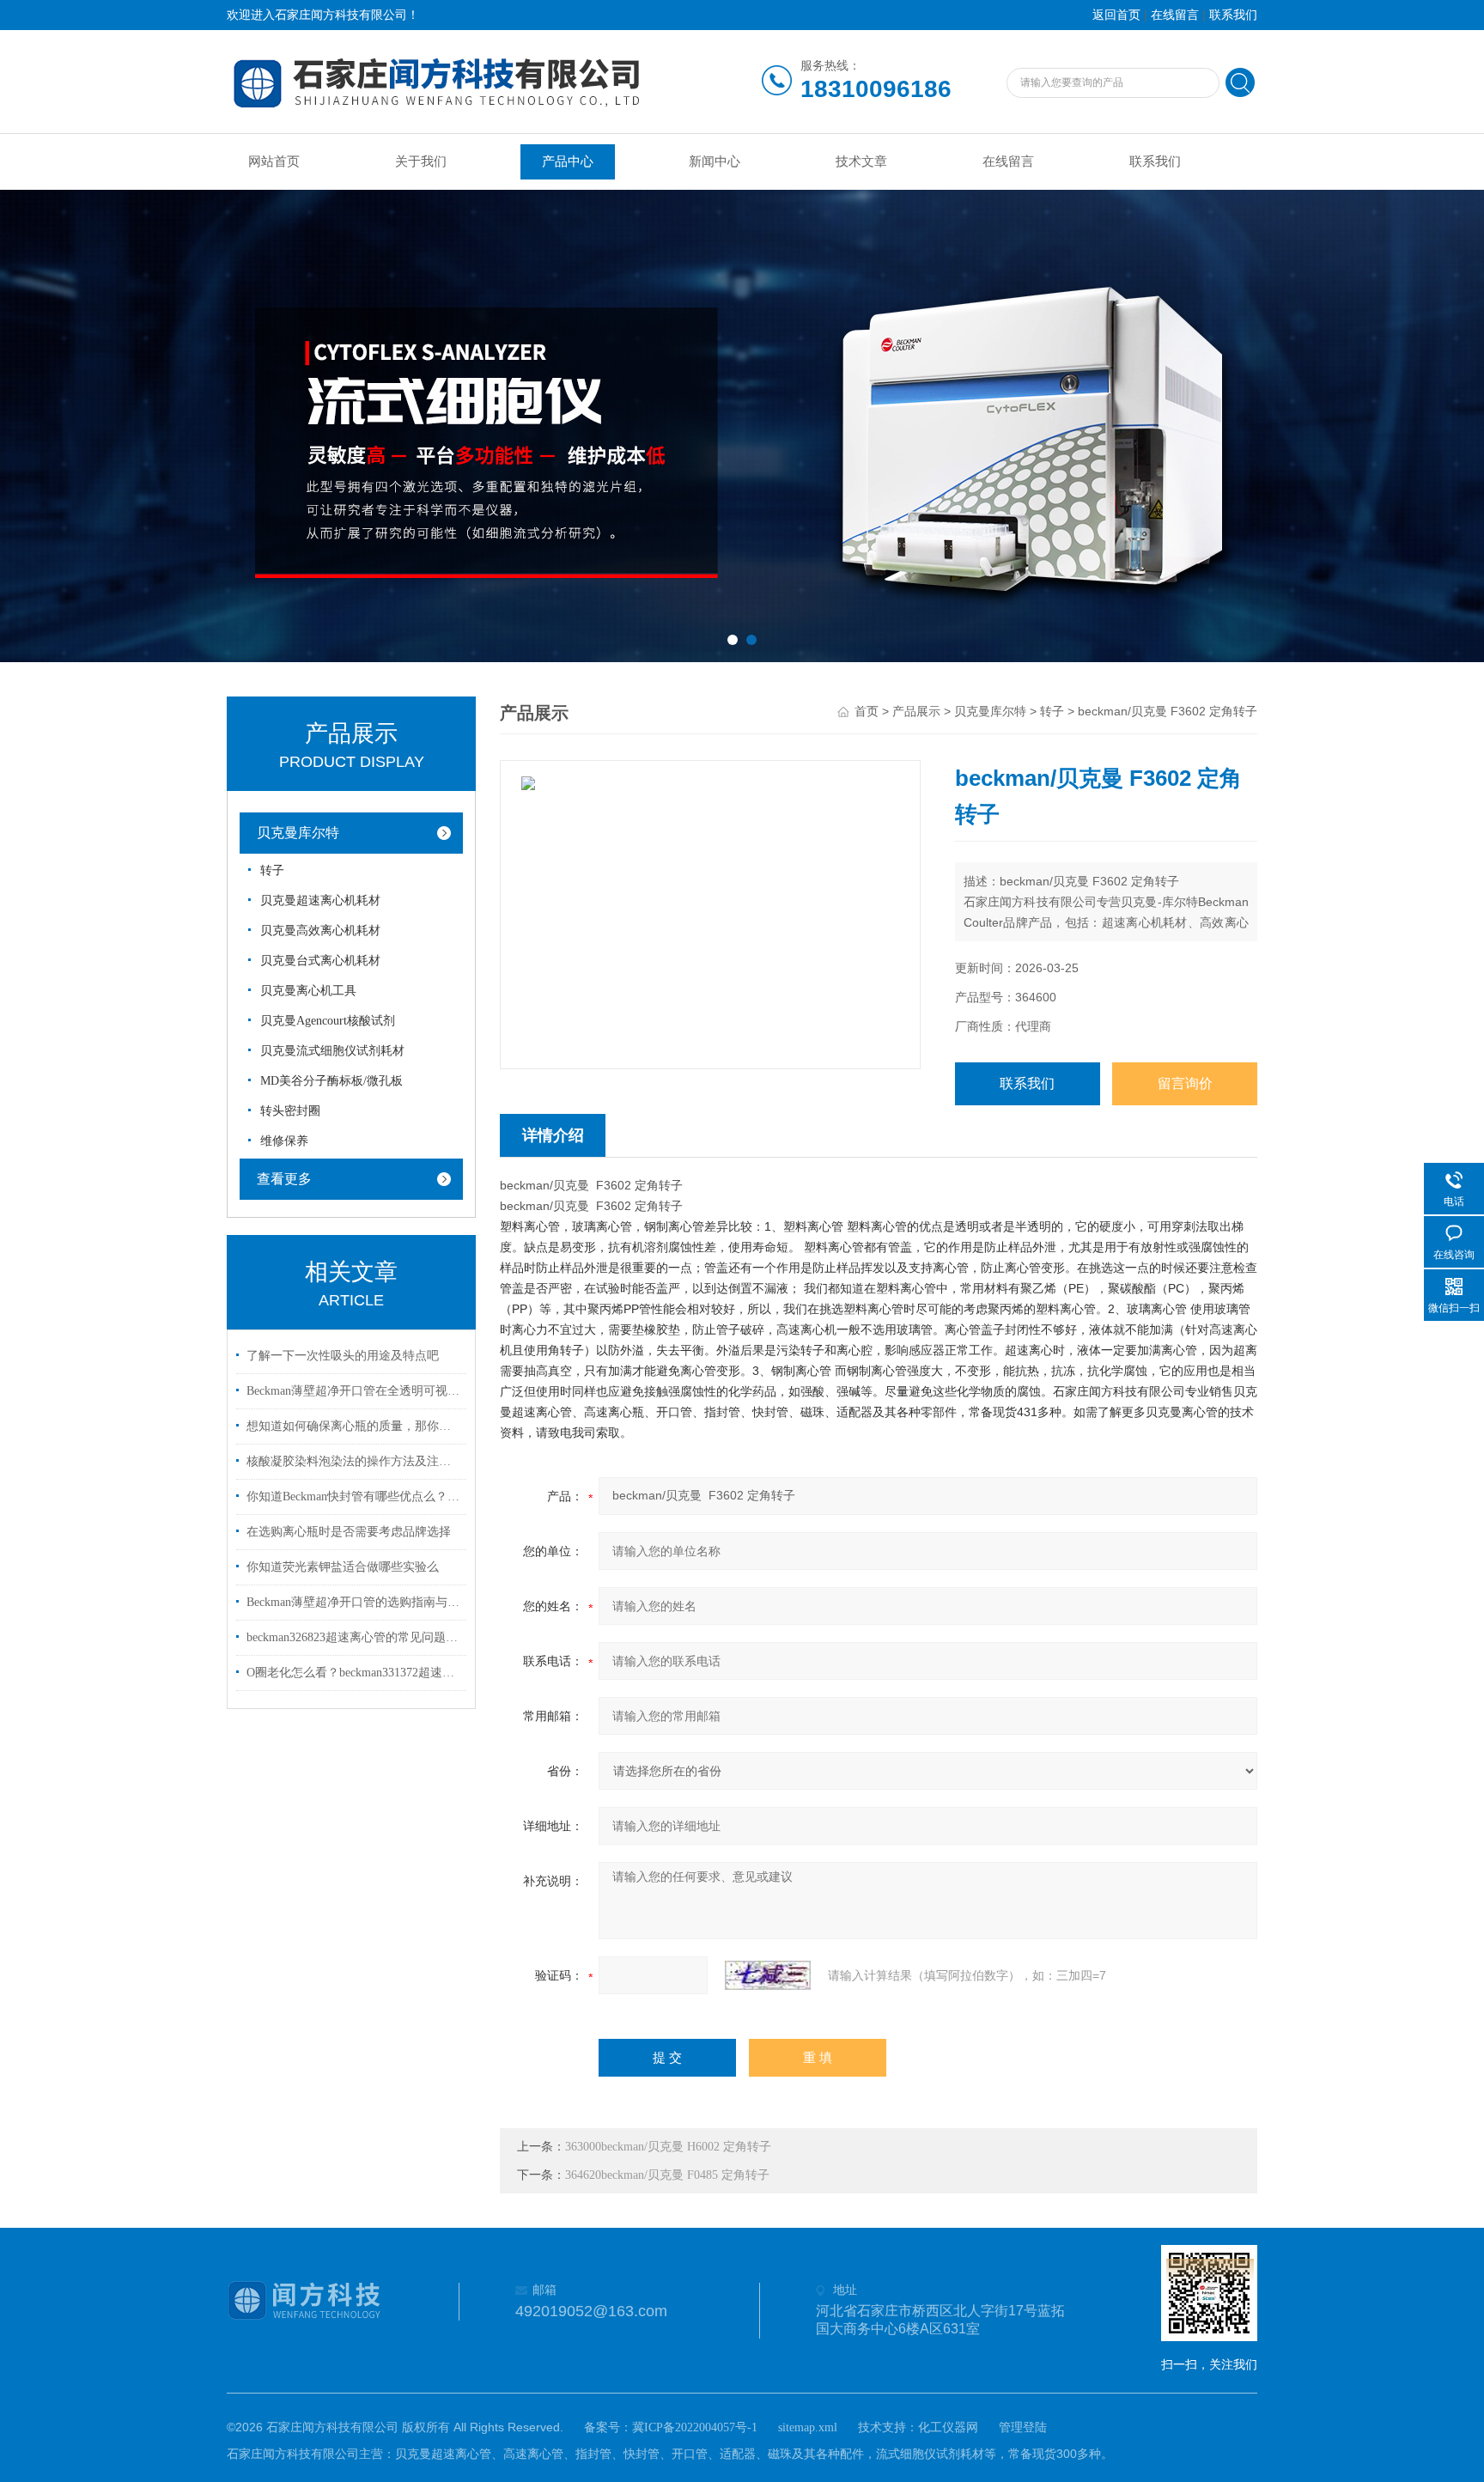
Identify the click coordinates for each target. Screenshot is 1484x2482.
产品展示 (916, 712)
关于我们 (421, 161)
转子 (272, 870)
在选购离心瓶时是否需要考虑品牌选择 (349, 1532)
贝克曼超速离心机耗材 (320, 900)
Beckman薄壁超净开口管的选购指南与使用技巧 (354, 1602)
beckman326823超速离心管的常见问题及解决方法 (354, 1637)
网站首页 (274, 161)
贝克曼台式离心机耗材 (320, 961)
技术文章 (861, 161)
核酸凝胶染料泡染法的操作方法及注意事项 (354, 1461)
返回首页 (1116, 15)
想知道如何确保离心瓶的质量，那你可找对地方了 (354, 1426)
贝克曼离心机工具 (308, 991)
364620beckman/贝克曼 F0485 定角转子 (667, 2175)
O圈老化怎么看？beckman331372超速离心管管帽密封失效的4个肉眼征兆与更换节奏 (354, 1673)
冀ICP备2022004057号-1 (695, 2427)
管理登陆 (1023, 2427)
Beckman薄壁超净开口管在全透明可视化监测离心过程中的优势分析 (354, 1391)
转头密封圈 (290, 1111)
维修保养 (284, 1141)
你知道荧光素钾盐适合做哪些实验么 (343, 1567)
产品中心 (568, 161)
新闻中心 (715, 161)
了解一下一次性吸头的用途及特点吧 (343, 1356)
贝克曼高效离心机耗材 (320, 931)
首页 (867, 712)
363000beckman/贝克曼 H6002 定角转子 (668, 2147)
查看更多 (284, 1179)
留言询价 (1185, 1083)
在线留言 (1175, 15)
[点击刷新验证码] (768, 1975)
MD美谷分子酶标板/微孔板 (331, 1081)
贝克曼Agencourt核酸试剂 (328, 1021)
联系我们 (1233, 15)
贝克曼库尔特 (298, 833)
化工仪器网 (948, 2427)
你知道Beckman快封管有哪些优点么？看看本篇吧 (354, 1496)
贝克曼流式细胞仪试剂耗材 (332, 1051)
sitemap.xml (808, 2427)
